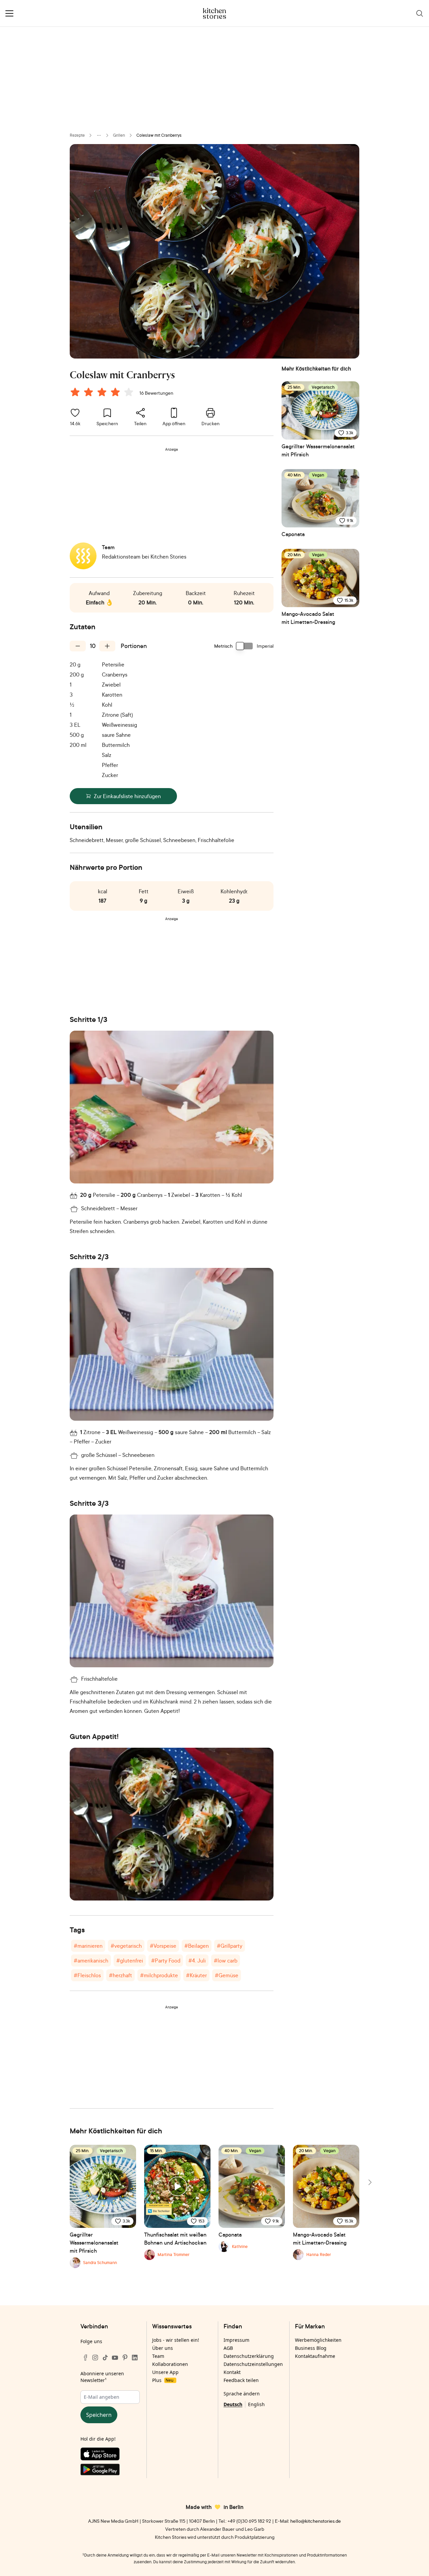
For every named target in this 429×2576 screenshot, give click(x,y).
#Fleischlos (87, 1975)
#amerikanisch (91, 1960)
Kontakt (232, 2372)
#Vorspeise (163, 1946)
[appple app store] (110, 2455)
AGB (228, 2348)
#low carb (226, 1960)
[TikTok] (105, 2358)
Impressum (236, 2340)
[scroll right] (369, 2182)
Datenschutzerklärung (249, 2356)
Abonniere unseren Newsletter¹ (102, 2377)
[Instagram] (95, 2358)
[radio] (75, 392)
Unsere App (165, 2372)
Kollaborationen (170, 2364)
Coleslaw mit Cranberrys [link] (159, 135)
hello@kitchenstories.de (316, 2521)
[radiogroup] (103, 393)
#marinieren (88, 1946)
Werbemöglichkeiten (318, 2340)
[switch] (245, 646)
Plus (163, 2380)
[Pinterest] (125, 2358)
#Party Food (166, 1960)
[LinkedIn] (135, 2358)
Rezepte (77, 135)
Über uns (163, 2348)
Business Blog (311, 2348)
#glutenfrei (130, 1960)
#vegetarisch (126, 1946)
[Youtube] (115, 2358)
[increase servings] (107, 646)
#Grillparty (230, 1946)
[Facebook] (85, 2358)
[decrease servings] (78, 646)
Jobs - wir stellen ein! (176, 2340)
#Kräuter (196, 1975)
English (256, 2404)
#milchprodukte (159, 1975)
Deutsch (233, 2404)
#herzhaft (120, 1975)
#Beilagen (197, 1946)
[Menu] (9, 13)
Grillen (119, 135)
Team (158, 2356)
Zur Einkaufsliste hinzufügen (127, 796)
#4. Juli (197, 1960)
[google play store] (110, 2471)
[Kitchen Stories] (215, 13)
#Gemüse (227, 1975)
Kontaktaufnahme (315, 2356)
